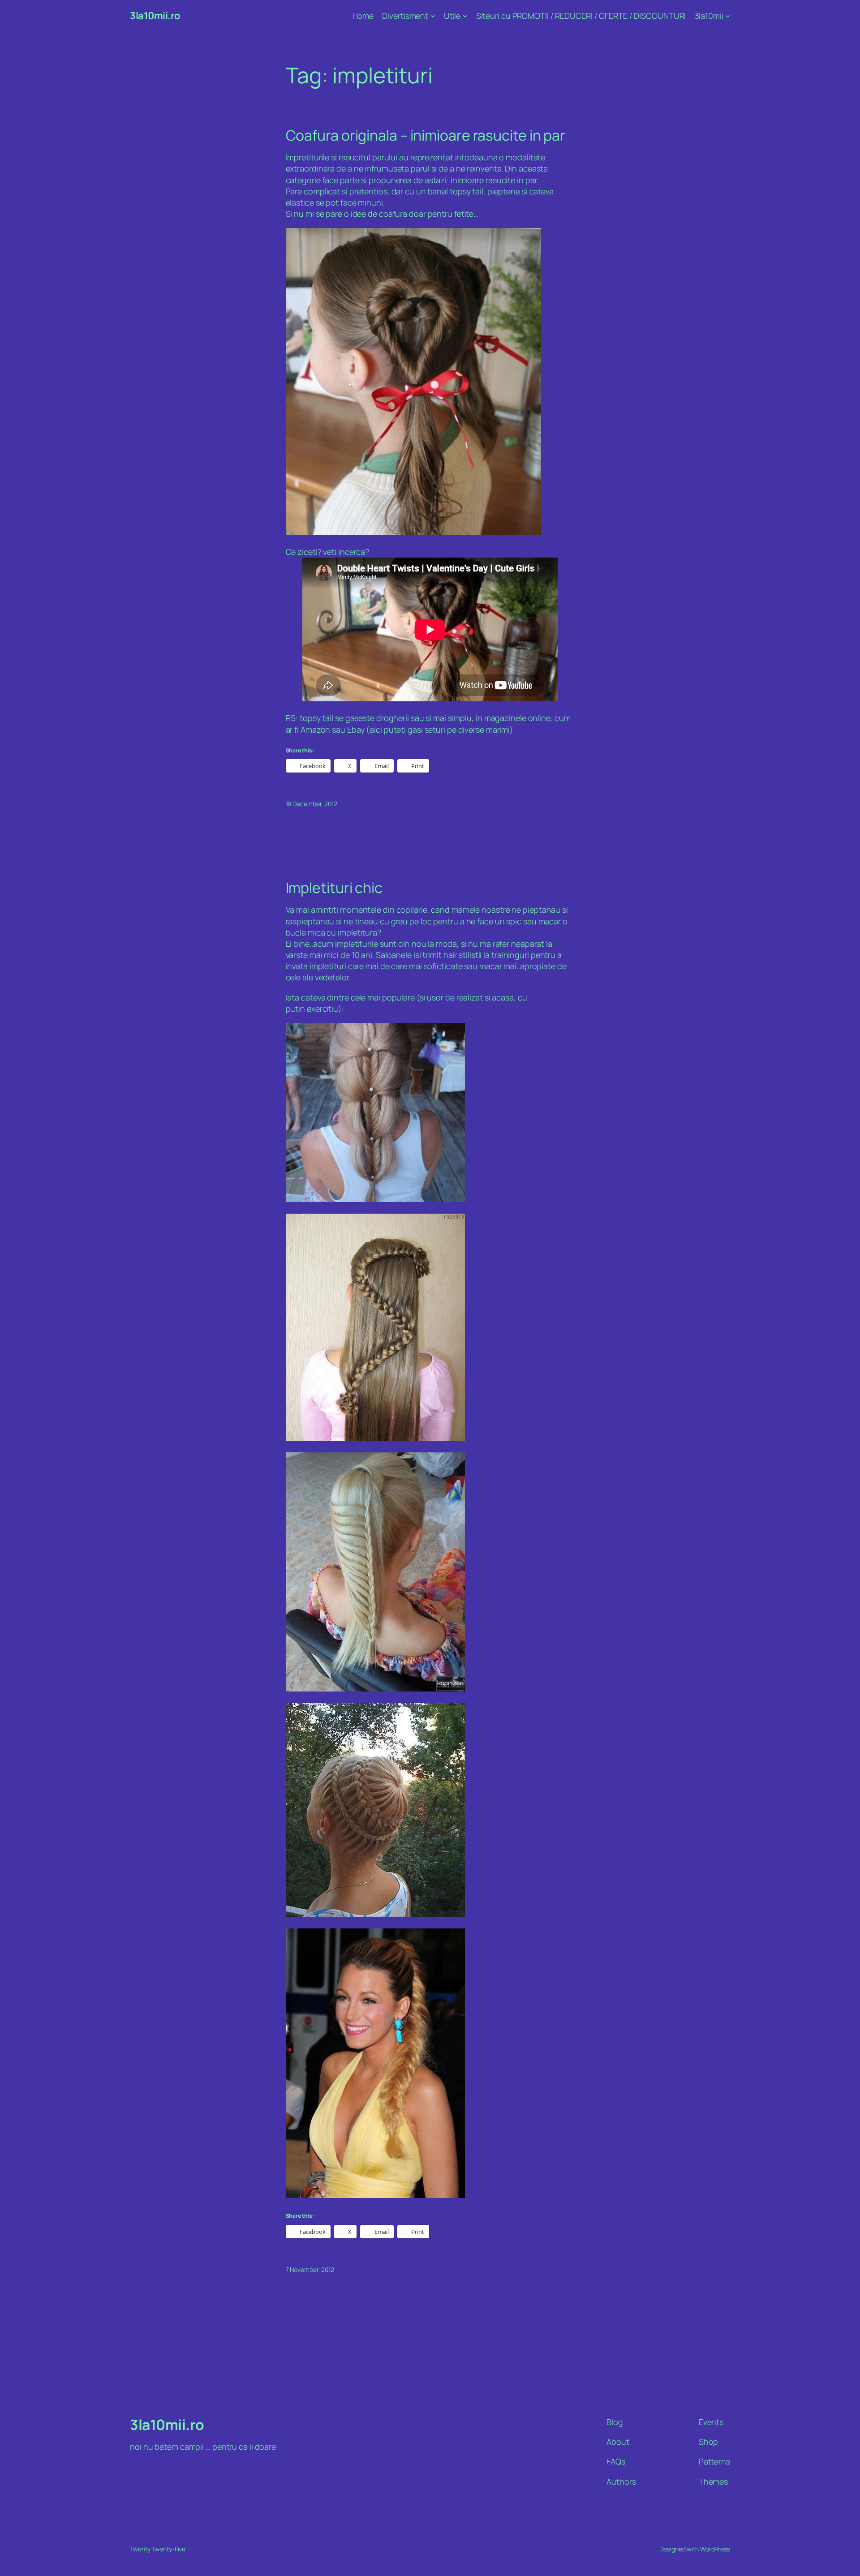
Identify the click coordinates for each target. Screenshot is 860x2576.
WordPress (715, 2549)
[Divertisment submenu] (433, 16)
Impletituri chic (334, 888)
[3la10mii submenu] (728, 16)
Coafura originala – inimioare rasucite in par (426, 135)
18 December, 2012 (312, 804)
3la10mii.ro (155, 16)
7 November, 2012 (310, 2269)
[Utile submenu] (465, 16)
